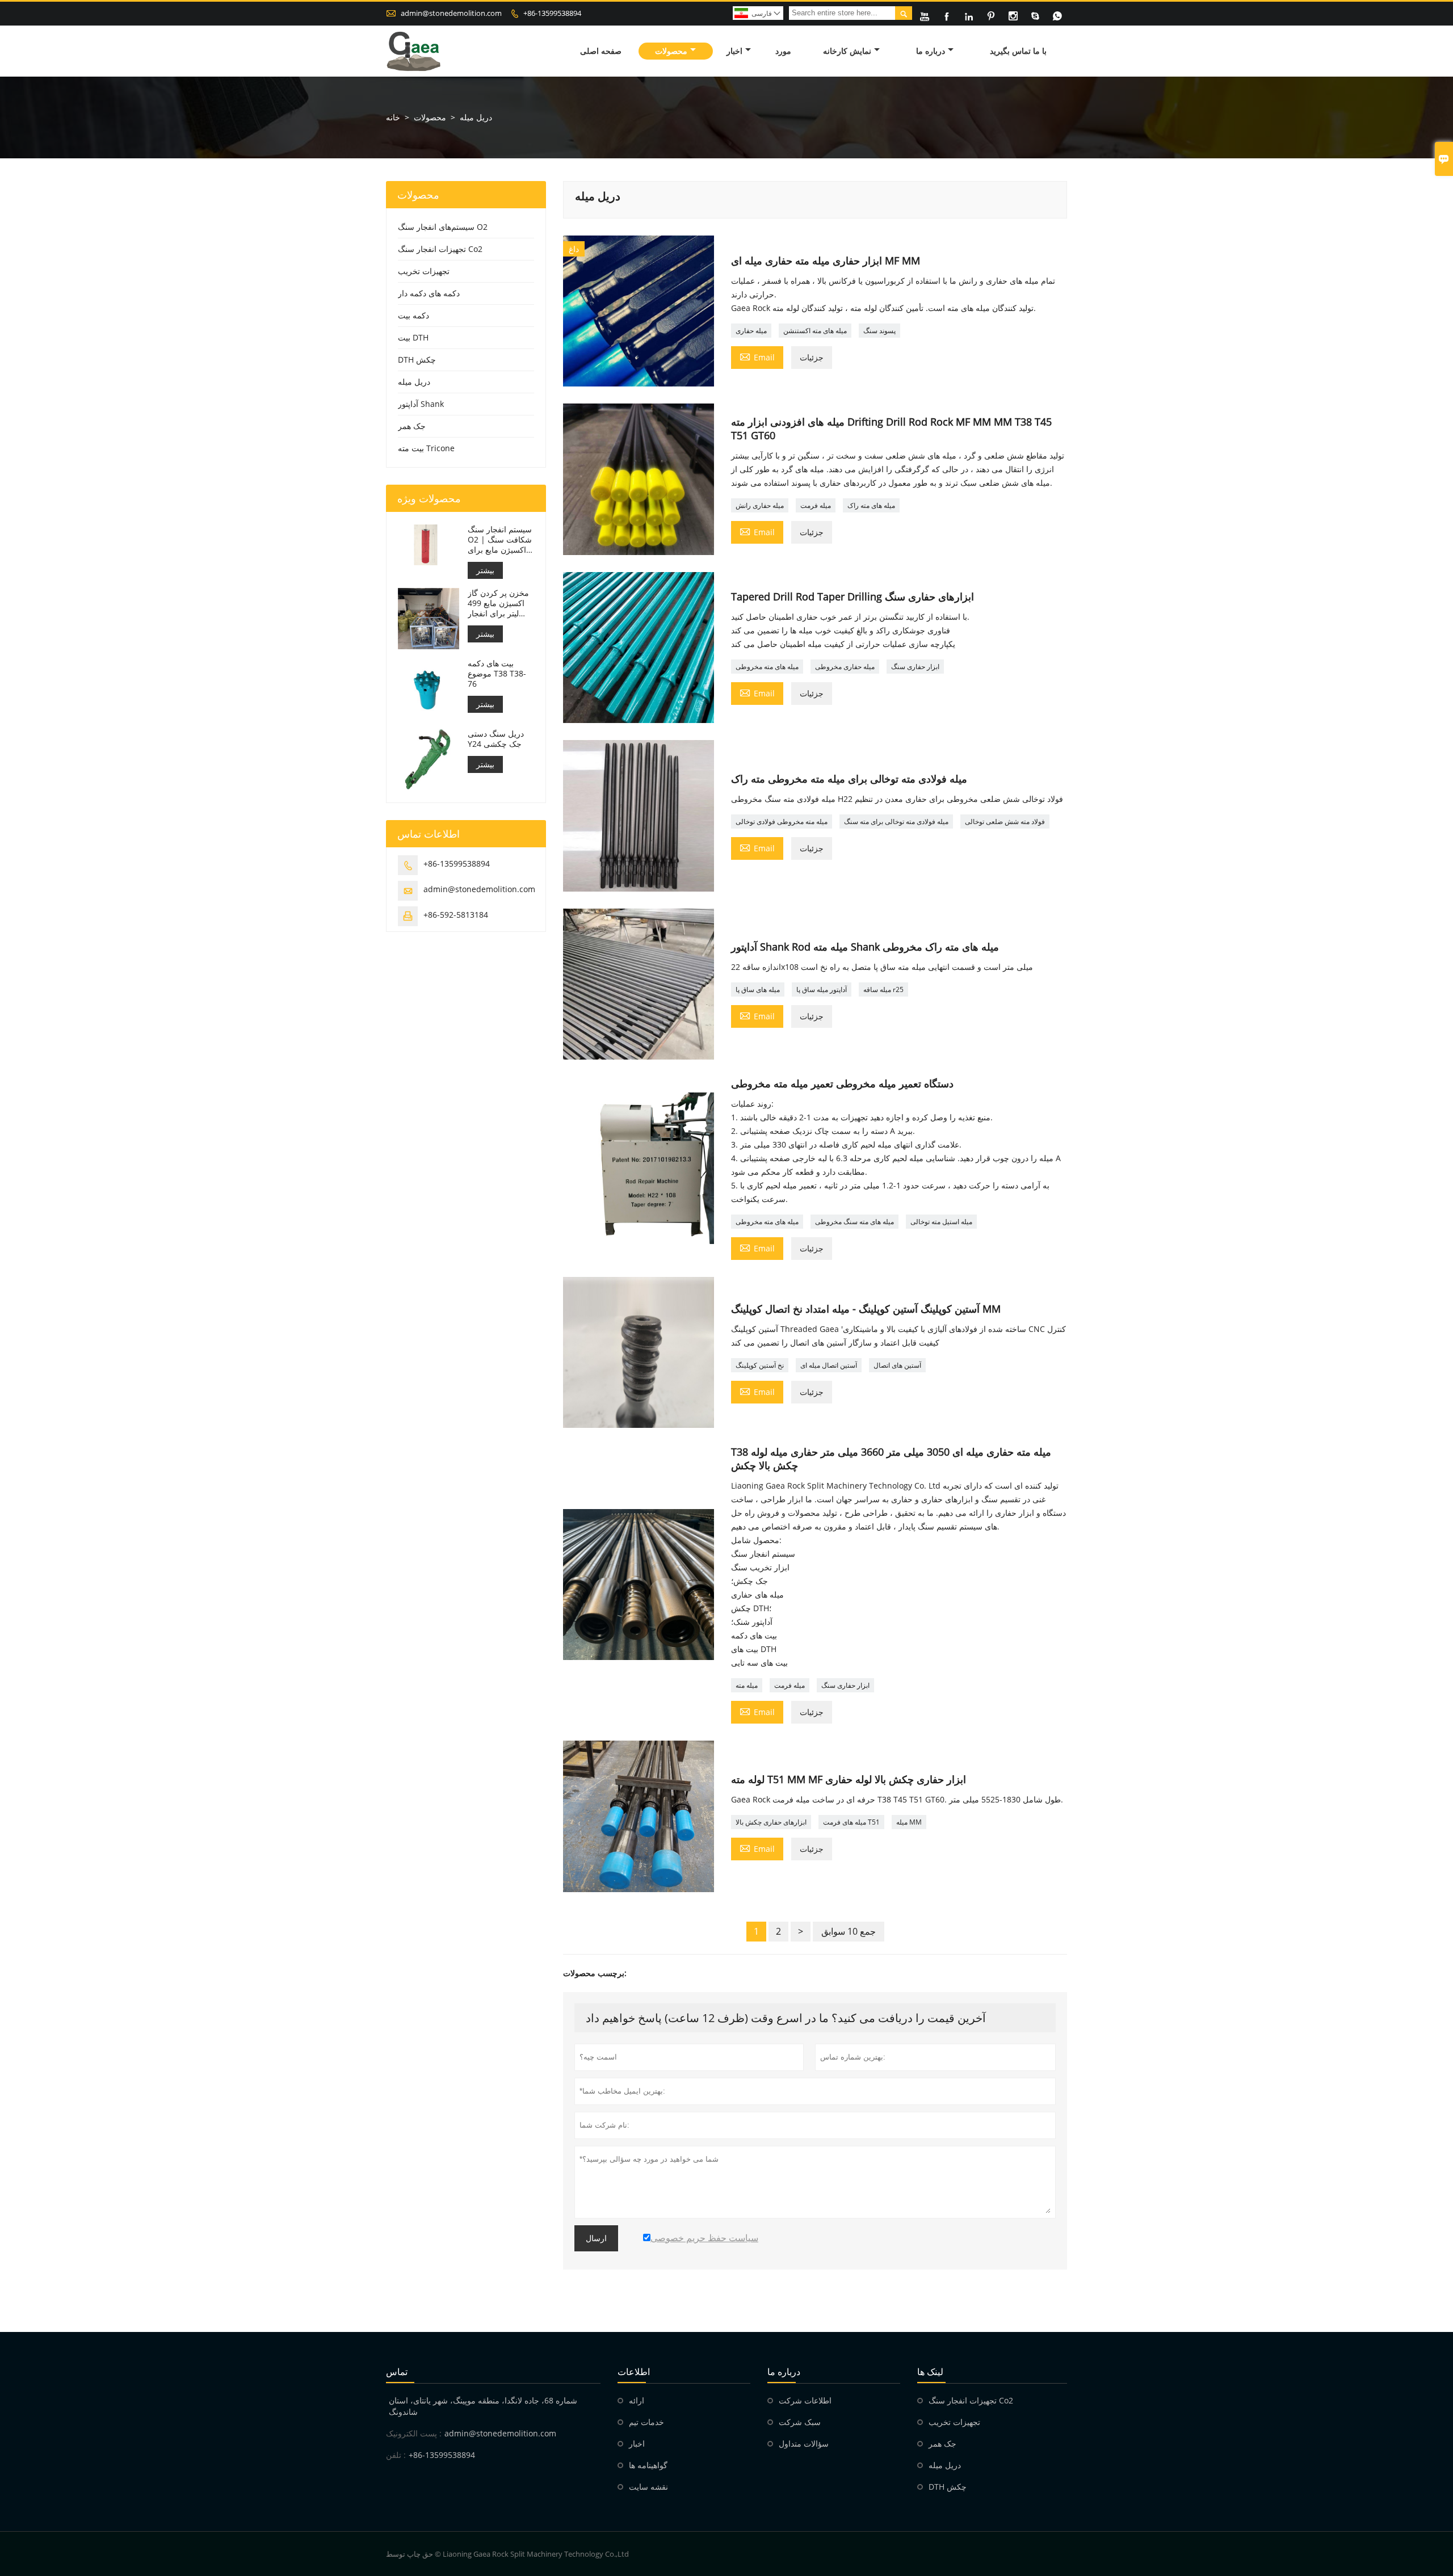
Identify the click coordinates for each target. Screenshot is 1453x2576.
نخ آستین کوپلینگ (760, 1365)
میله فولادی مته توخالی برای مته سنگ (896, 821)
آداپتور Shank (421, 404)
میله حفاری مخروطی (845, 667)
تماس (397, 2372)
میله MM (909, 1822)
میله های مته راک (871, 505)
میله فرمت (816, 505)
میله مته (747, 1685)
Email (757, 356)
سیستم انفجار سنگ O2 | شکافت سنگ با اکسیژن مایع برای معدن (500, 540)
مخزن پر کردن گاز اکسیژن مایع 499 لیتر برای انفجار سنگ (498, 603)
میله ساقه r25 (883, 989)
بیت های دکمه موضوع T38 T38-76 (497, 674)
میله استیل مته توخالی (941, 1222)
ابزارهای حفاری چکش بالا (771, 1822)
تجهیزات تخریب (424, 271)
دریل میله (414, 382)
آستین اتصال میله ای (829, 1365)
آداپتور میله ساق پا (822, 989)
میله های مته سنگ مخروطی (854, 1222)
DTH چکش (417, 360)
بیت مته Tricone (426, 448)
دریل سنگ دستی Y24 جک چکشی (496, 739)
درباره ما (931, 51)
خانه (393, 117)
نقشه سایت (648, 2487)
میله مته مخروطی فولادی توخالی (782, 821)
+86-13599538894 (552, 13)
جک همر (412, 426)
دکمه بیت (413, 315)
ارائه (637, 2400)
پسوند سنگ (879, 331)
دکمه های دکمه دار (429, 293)
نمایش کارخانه (847, 51)
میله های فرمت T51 (851, 1822)
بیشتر (485, 570)
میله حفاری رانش (760, 505)
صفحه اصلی (601, 51)
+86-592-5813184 (456, 915)
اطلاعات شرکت (805, 2400)
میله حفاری (751, 331)
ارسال (596, 2238)
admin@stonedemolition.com (451, 13)
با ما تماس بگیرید (1018, 51)
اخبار (734, 51)
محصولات (671, 51)
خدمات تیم (646, 2422)
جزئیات (812, 357)
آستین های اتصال (897, 1365)
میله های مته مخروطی (767, 667)
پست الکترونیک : (414, 2433)
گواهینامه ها (648, 2465)
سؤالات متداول (804, 2443)
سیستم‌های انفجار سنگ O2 (443, 227)
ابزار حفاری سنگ (915, 667)
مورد (783, 51)
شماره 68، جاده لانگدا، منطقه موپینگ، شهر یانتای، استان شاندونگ (483, 2406)
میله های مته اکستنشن (815, 331)
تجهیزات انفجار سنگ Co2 (440, 249)
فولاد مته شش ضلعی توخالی (1005, 821)
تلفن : (396, 2455)
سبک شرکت (800, 2422)
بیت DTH (413, 337)
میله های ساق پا (758, 989)
